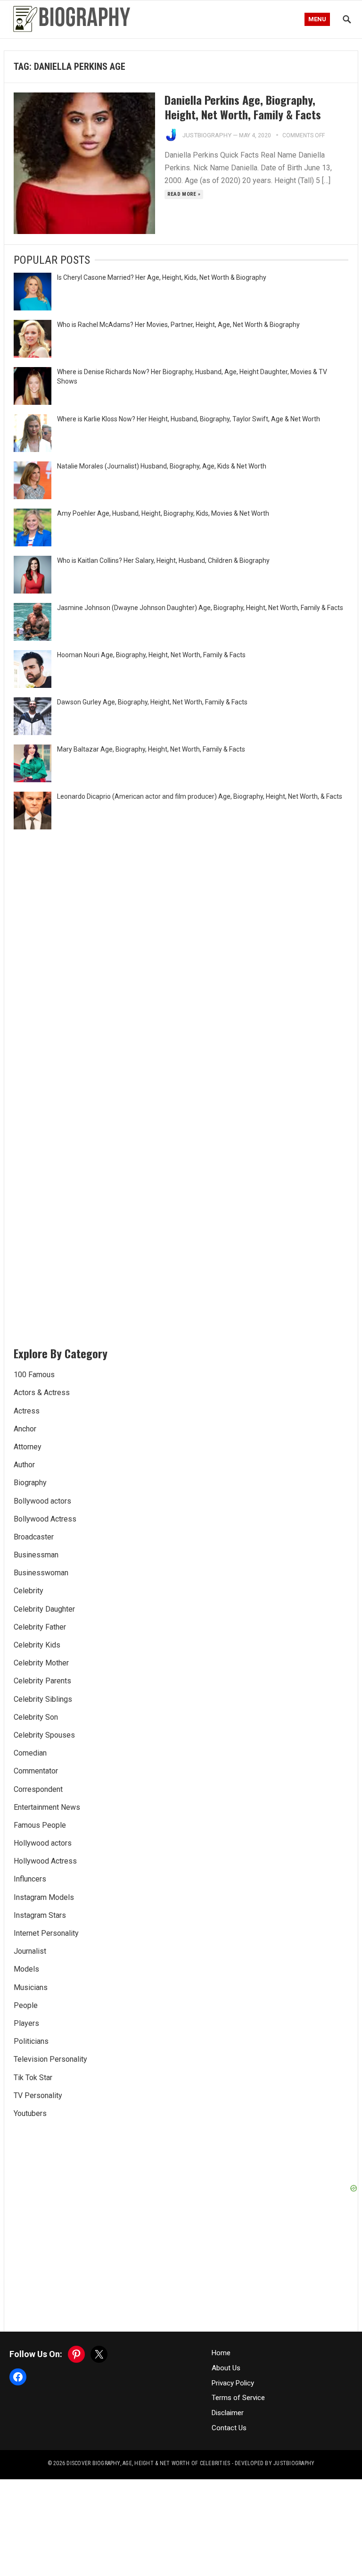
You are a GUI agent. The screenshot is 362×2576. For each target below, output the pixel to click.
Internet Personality (46, 1933)
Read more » (184, 194)
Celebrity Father (40, 1627)
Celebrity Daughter (44, 1609)
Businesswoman (41, 1573)
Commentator (36, 1771)
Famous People (40, 1825)
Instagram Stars (40, 1915)
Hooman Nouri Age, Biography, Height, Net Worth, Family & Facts (151, 655)
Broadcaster (34, 1537)
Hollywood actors (43, 1843)
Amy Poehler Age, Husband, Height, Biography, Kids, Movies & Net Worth (163, 513)
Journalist (30, 1951)
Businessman (36, 1555)
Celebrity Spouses (44, 1735)
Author (24, 1465)
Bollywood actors (42, 1501)
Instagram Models (44, 1897)
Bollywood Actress (45, 1519)
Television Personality (50, 2059)
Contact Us (229, 2428)
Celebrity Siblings (43, 1699)
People (26, 2005)
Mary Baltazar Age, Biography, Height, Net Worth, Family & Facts (151, 749)
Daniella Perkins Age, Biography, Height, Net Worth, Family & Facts (243, 107)
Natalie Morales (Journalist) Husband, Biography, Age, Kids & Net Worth (162, 466)
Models (26, 1969)
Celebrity (29, 1591)
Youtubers (30, 2113)
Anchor (25, 1429)
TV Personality (38, 2095)
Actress (27, 1411)
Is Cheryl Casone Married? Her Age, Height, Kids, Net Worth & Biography (162, 277)
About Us (226, 2368)
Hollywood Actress (45, 1861)
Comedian (30, 1753)
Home (221, 2353)
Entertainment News (47, 1807)
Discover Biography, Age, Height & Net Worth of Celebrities (148, 2463)
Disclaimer (228, 2413)
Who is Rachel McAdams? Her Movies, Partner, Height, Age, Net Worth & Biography (178, 325)
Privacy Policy (233, 2383)
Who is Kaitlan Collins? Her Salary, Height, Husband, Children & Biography (163, 560)
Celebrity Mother (41, 1663)
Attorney (28, 1447)
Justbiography (207, 135)
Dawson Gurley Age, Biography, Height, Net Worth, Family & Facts (152, 702)
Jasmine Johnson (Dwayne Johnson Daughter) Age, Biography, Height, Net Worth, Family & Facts (200, 608)
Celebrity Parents (42, 1681)
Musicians (31, 1987)
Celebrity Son (36, 1717)
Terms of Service (238, 2398)
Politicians (31, 2041)
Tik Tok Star (33, 2078)
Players (26, 2023)
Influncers (30, 1879)
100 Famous (34, 1375)
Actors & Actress (42, 1393)
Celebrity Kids (37, 1645)
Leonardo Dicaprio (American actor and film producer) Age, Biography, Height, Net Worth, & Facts (200, 796)
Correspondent (38, 1789)
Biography (30, 1483)
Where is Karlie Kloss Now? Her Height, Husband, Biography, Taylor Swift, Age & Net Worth (189, 419)
